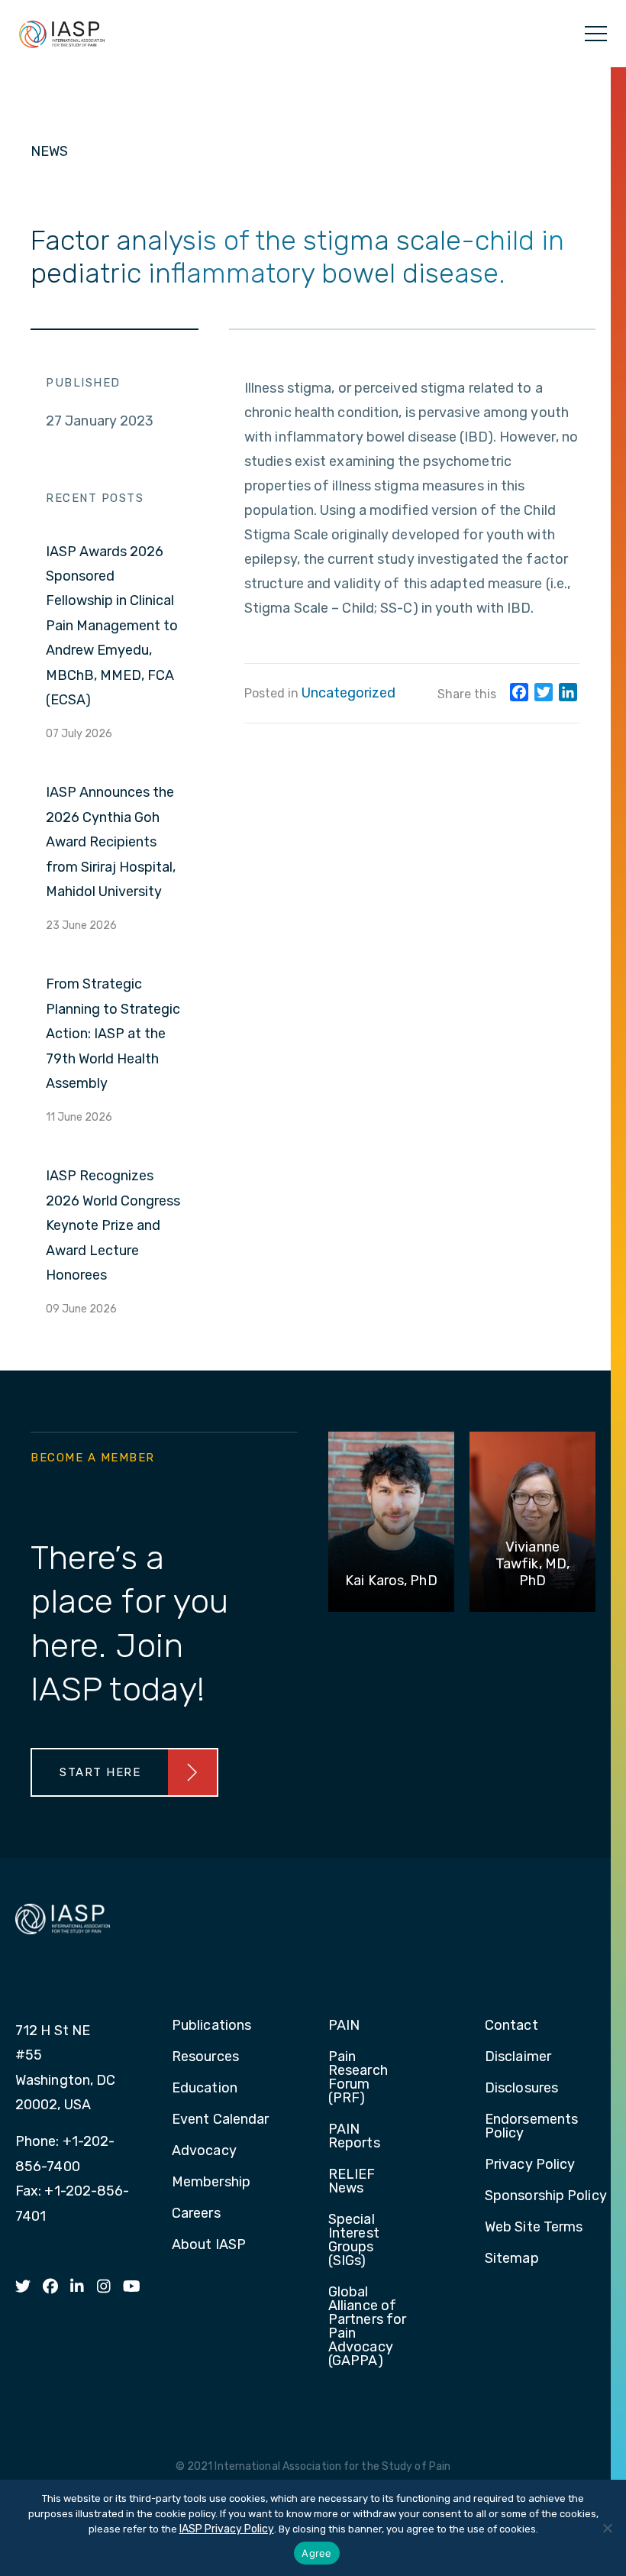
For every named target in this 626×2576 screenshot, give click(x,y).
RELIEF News (352, 2182)
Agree (316, 2553)
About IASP (209, 2245)
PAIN (344, 2026)
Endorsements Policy (531, 2127)
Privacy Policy (530, 2165)
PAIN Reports (354, 2137)
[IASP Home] (62, 34)
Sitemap (512, 2259)
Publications (211, 2026)
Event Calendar (220, 2120)
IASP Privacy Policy (227, 2529)
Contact (511, 2026)
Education (205, 2089)
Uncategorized (348, 693)
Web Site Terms (534, 2228)
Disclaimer (518, 2057)
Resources (205, 2057)
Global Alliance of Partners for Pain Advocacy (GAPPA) (367, 2327)
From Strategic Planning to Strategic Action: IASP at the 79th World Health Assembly (113, 1034)
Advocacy (204, 2151)
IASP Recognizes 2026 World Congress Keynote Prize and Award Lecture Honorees (113, 1225)
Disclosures (521, 2089)
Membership (211, 2183)
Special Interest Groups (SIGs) (354, 2241)
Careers (196, 2214)
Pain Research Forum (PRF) (358, 2078)
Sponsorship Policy (546, 2196)
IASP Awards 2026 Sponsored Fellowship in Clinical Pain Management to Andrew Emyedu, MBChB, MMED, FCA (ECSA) (112, 626)
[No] (607, 2528)
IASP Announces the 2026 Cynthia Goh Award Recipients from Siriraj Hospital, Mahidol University (111, 842)
